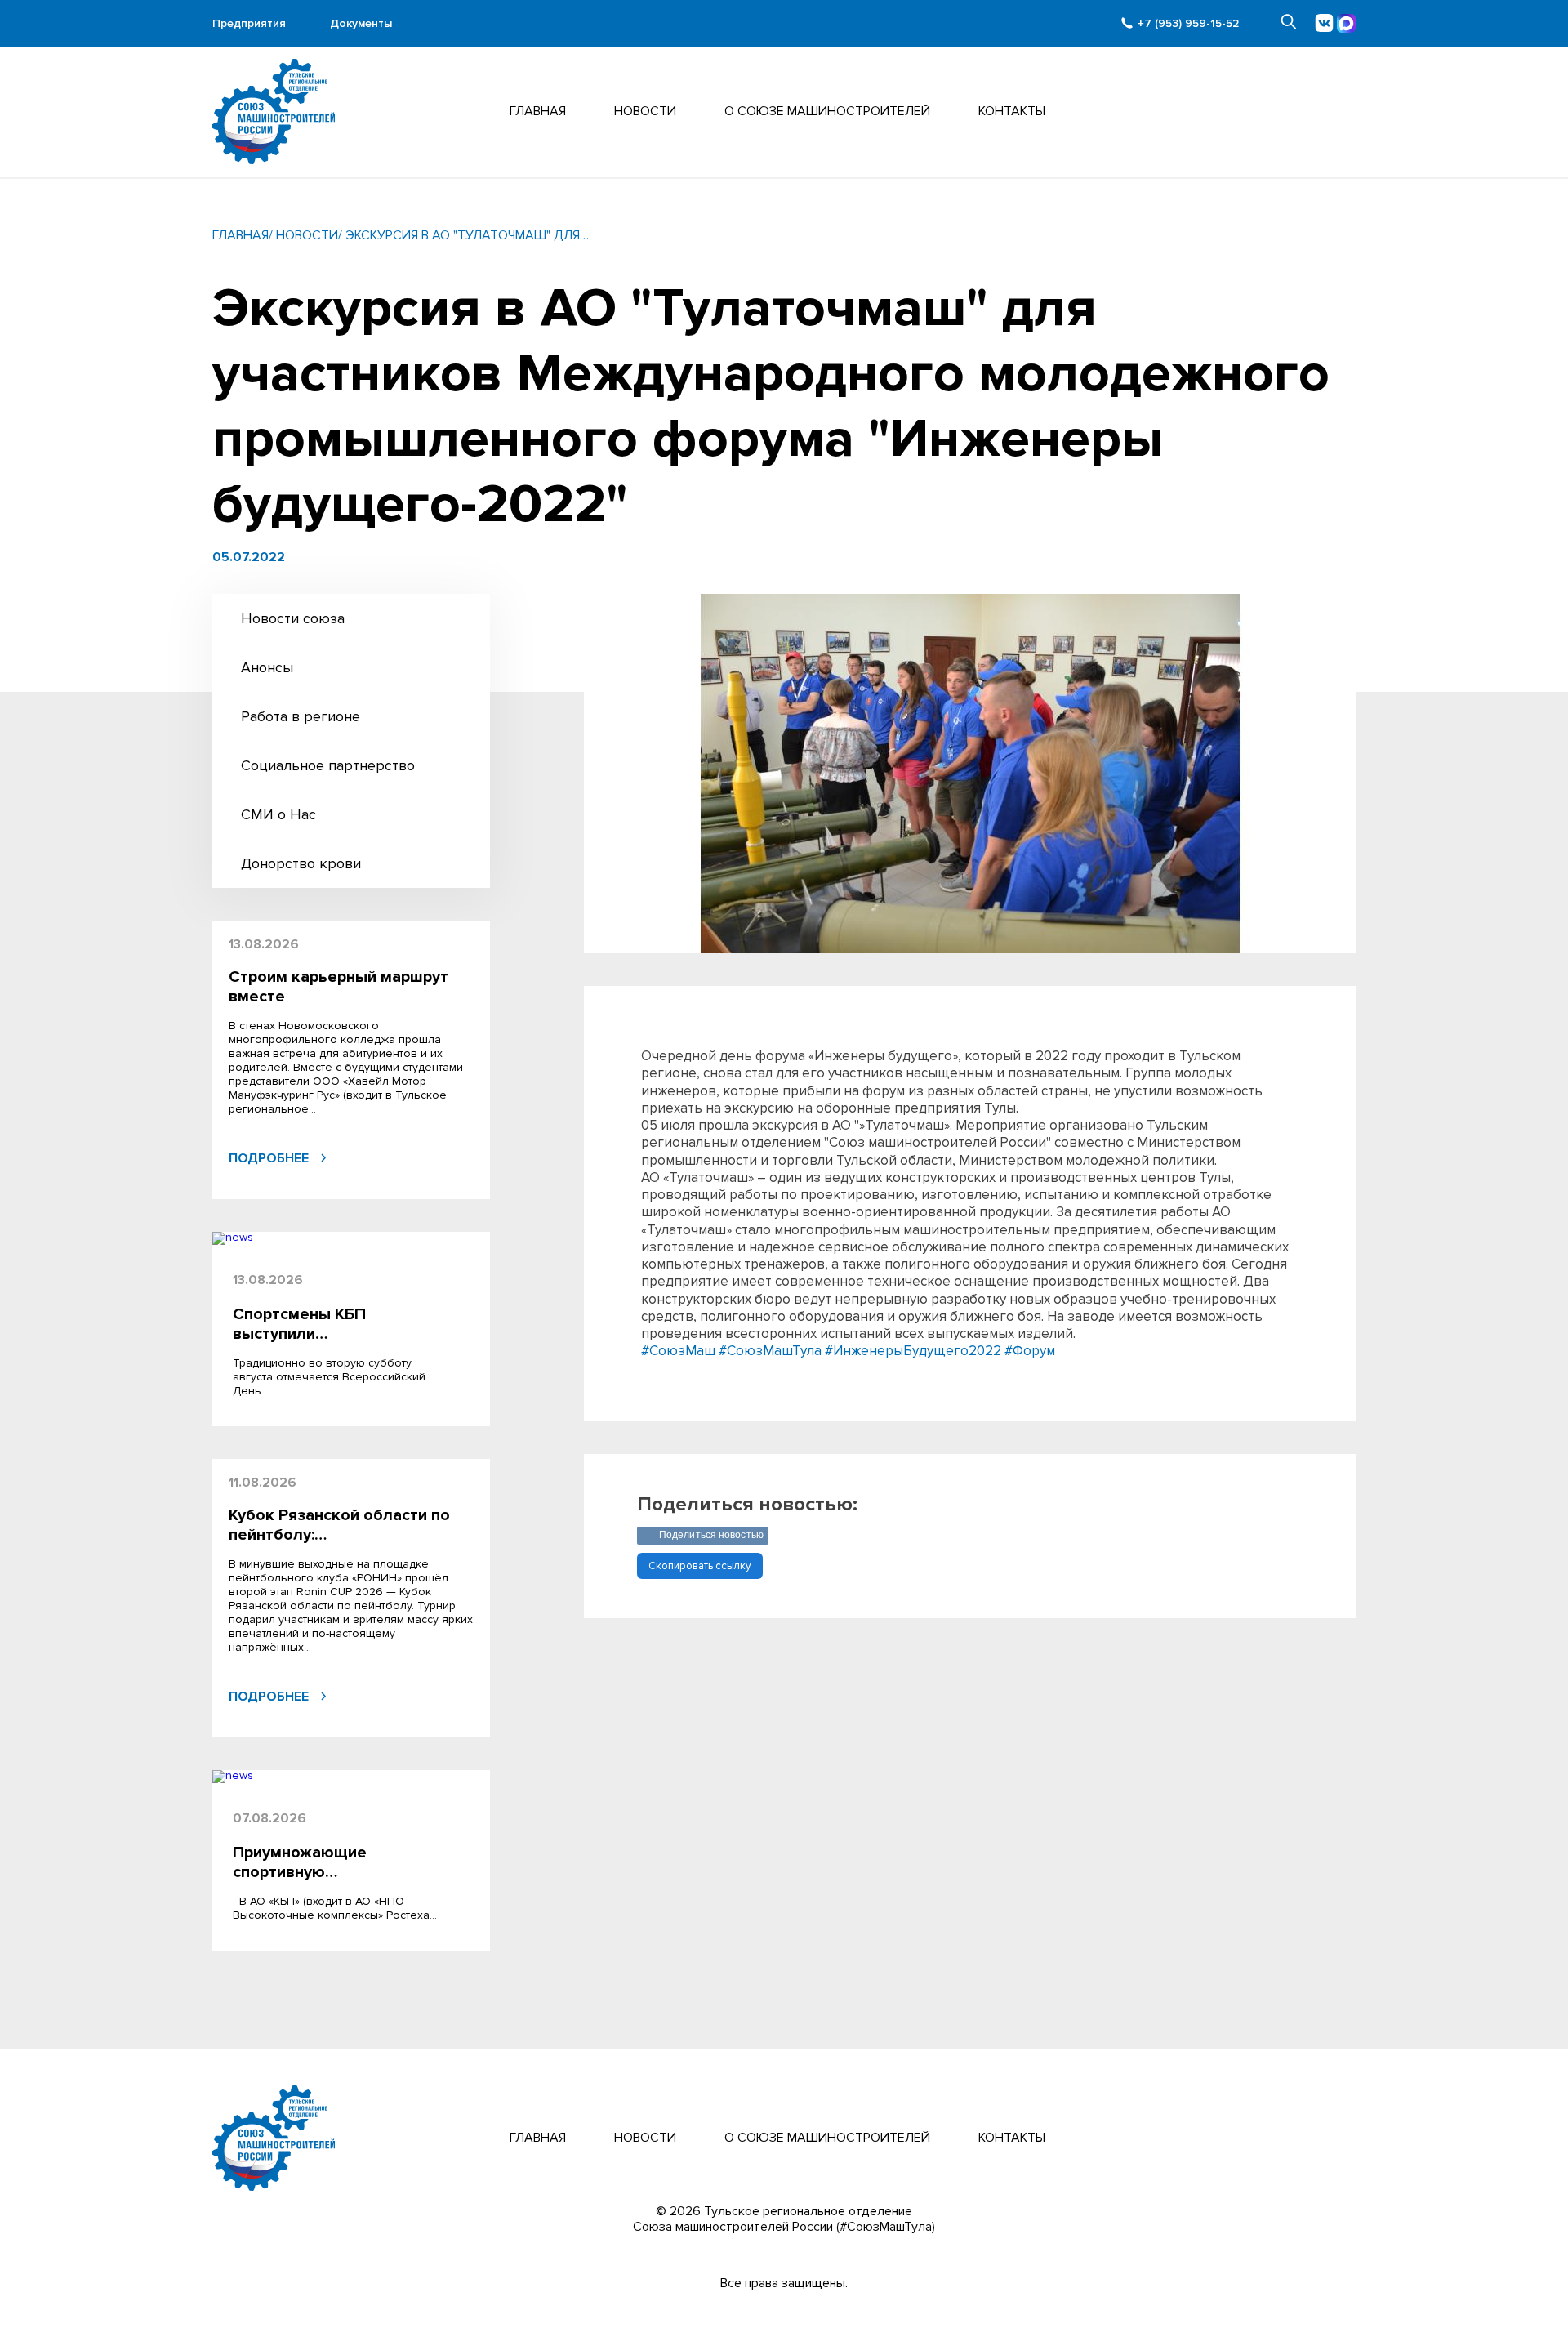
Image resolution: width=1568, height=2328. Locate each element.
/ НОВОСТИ (303, 236)
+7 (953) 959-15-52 (1188, 23)
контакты (1012, 111)
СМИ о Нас (278, 814)
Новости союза (293, 618)
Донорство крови (301, 863)
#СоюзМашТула (770, 1351)
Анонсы (267, 667)
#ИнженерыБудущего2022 (913, 1351)
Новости (645, 111)
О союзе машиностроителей (827, 2138)
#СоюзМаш (678, 1351)
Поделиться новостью (711, 1535)
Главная (538, 111)
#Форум (1030, 1351)
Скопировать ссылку (700, 1566)
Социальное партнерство (328, 765)
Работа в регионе (301, 716)
